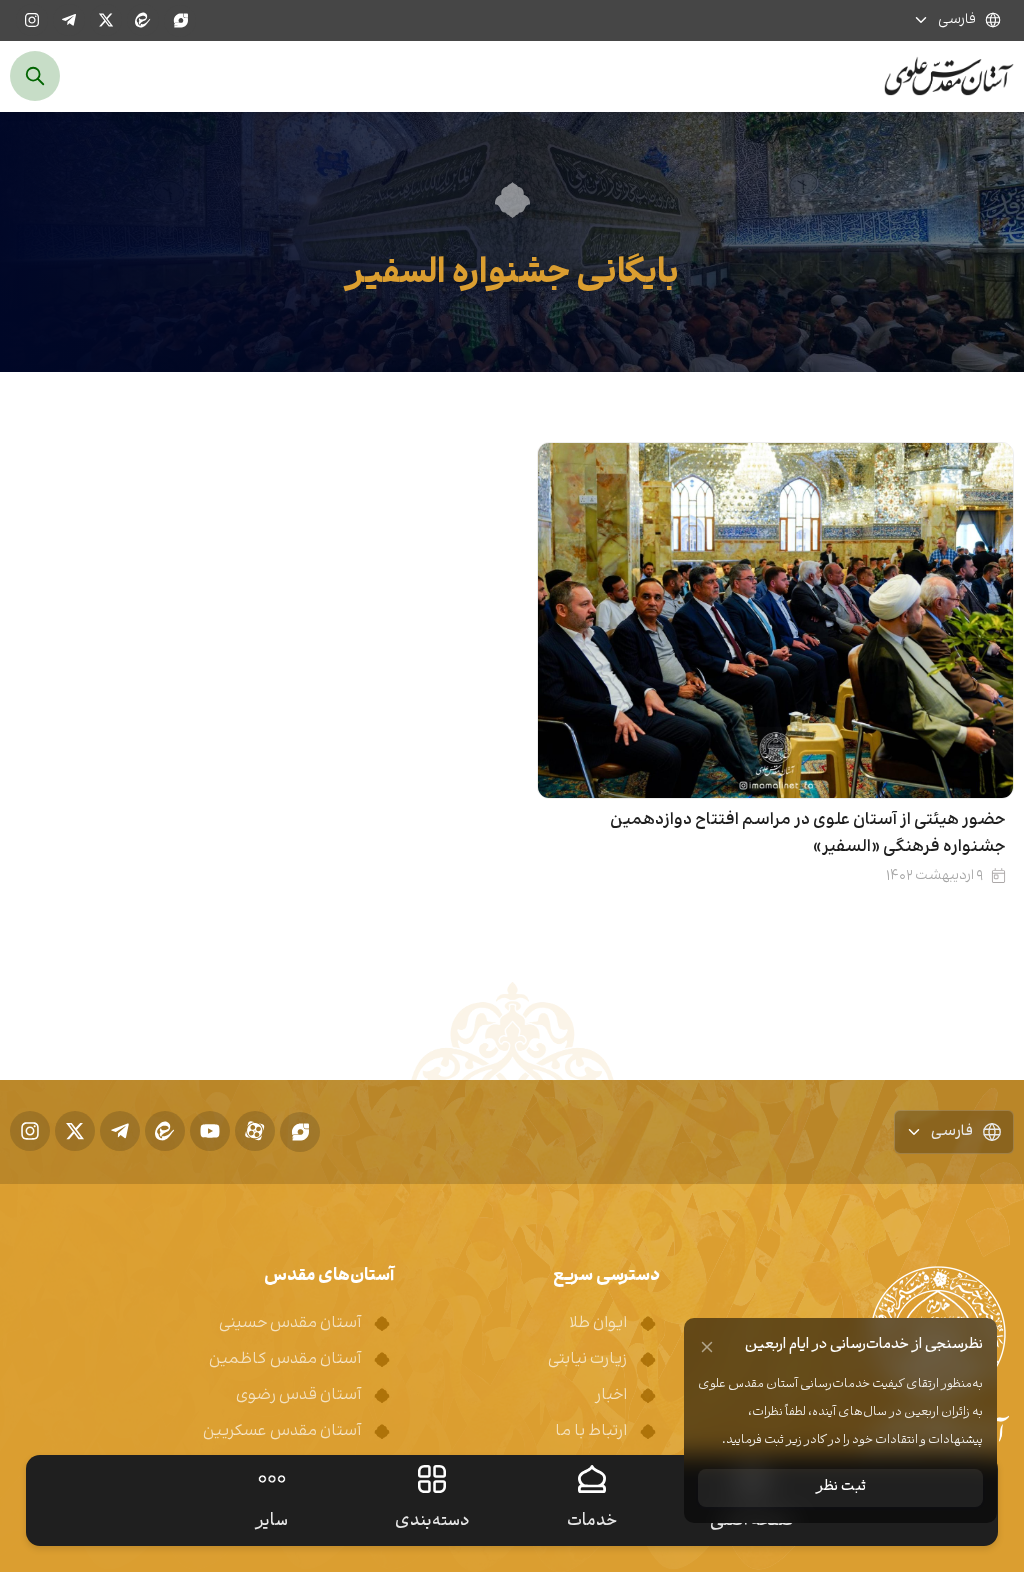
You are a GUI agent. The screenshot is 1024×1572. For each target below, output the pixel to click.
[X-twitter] (106, 20)
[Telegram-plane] (69, 20)
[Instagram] (32, 20)
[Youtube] (210, 1131)
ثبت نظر (841, 1487)
